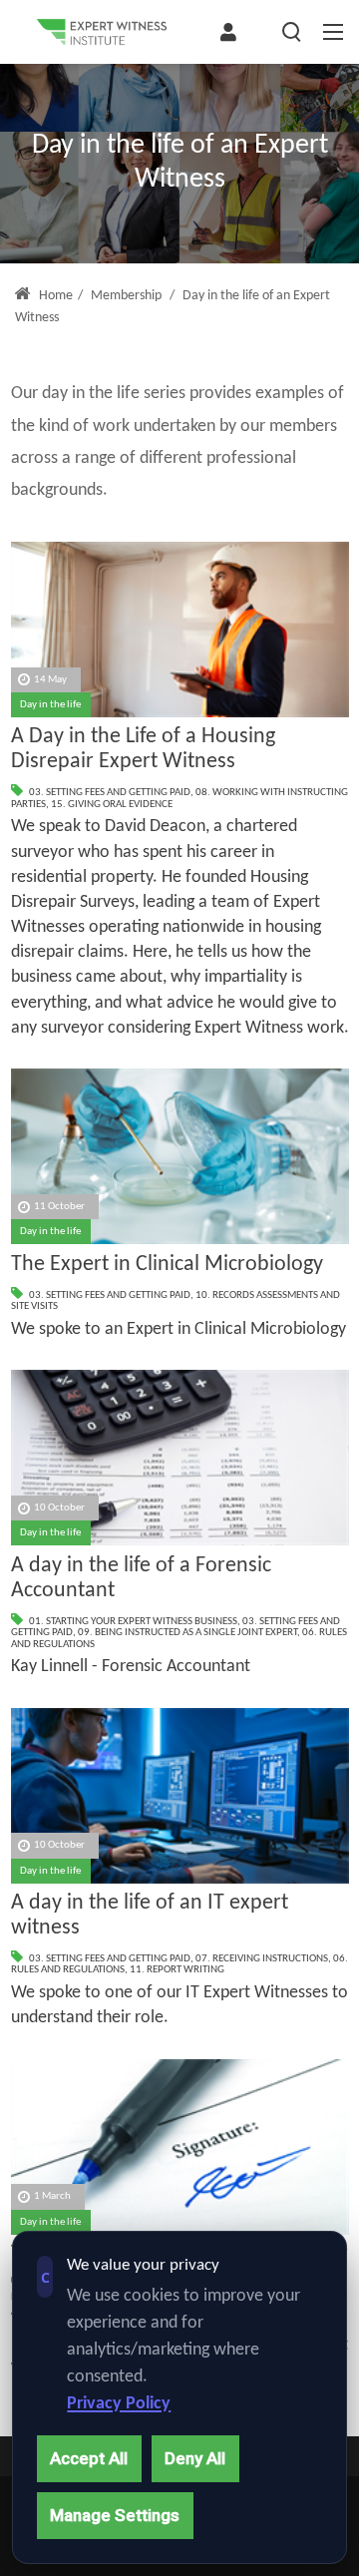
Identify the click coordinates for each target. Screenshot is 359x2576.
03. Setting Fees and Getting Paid (110, 793)
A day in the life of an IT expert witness (150, 1916)
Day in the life (50, 705)
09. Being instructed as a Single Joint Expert (187, 1633)
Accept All (89, 2458)
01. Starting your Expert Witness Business (133, 1622)
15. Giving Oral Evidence (112, 805)
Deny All (195, 2458)
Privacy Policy (119, 2404)
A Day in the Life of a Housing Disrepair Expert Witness (143, 749)
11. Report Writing (177, 1970)
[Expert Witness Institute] (102, 32)
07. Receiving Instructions (262, 1959)
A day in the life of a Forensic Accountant (141, 1578)
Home (54, 296)
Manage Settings (115, 2515)
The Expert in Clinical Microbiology (167, 1265)
